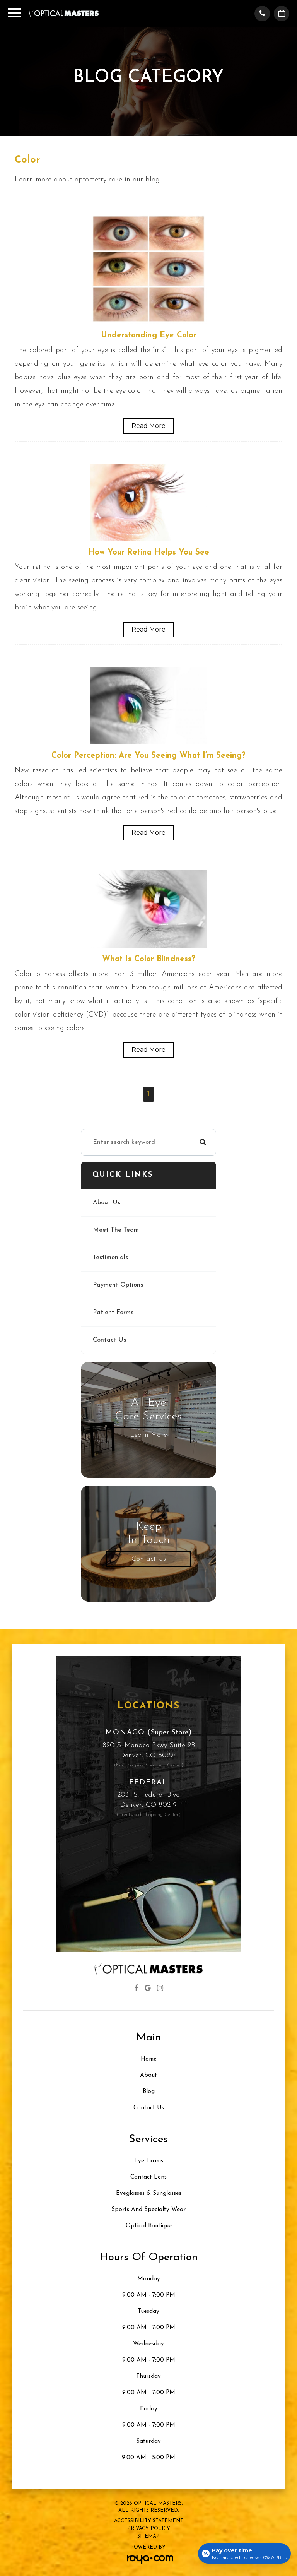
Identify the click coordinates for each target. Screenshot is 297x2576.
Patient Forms (113, 1313)
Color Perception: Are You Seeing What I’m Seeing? (148, 756)
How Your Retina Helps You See (149, 553)
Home (149, 2059)
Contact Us (109, 1340)
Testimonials (110, 1258)
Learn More (148, 1435)
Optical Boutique (149, 2226)
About (148, 2075)
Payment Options (118, 1285)
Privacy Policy (149, 2529)
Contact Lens (148, 2177)
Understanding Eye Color (149, 335)
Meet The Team (116, 1230)
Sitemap (148, 2536)
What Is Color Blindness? (149, 959)
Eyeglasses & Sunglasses (149, 2193)
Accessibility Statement (149, 2521)
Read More (148, 426)
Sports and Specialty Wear (148, 2210)
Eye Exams (149, 2161)
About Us (107, 1203)
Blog (149, 2092)
